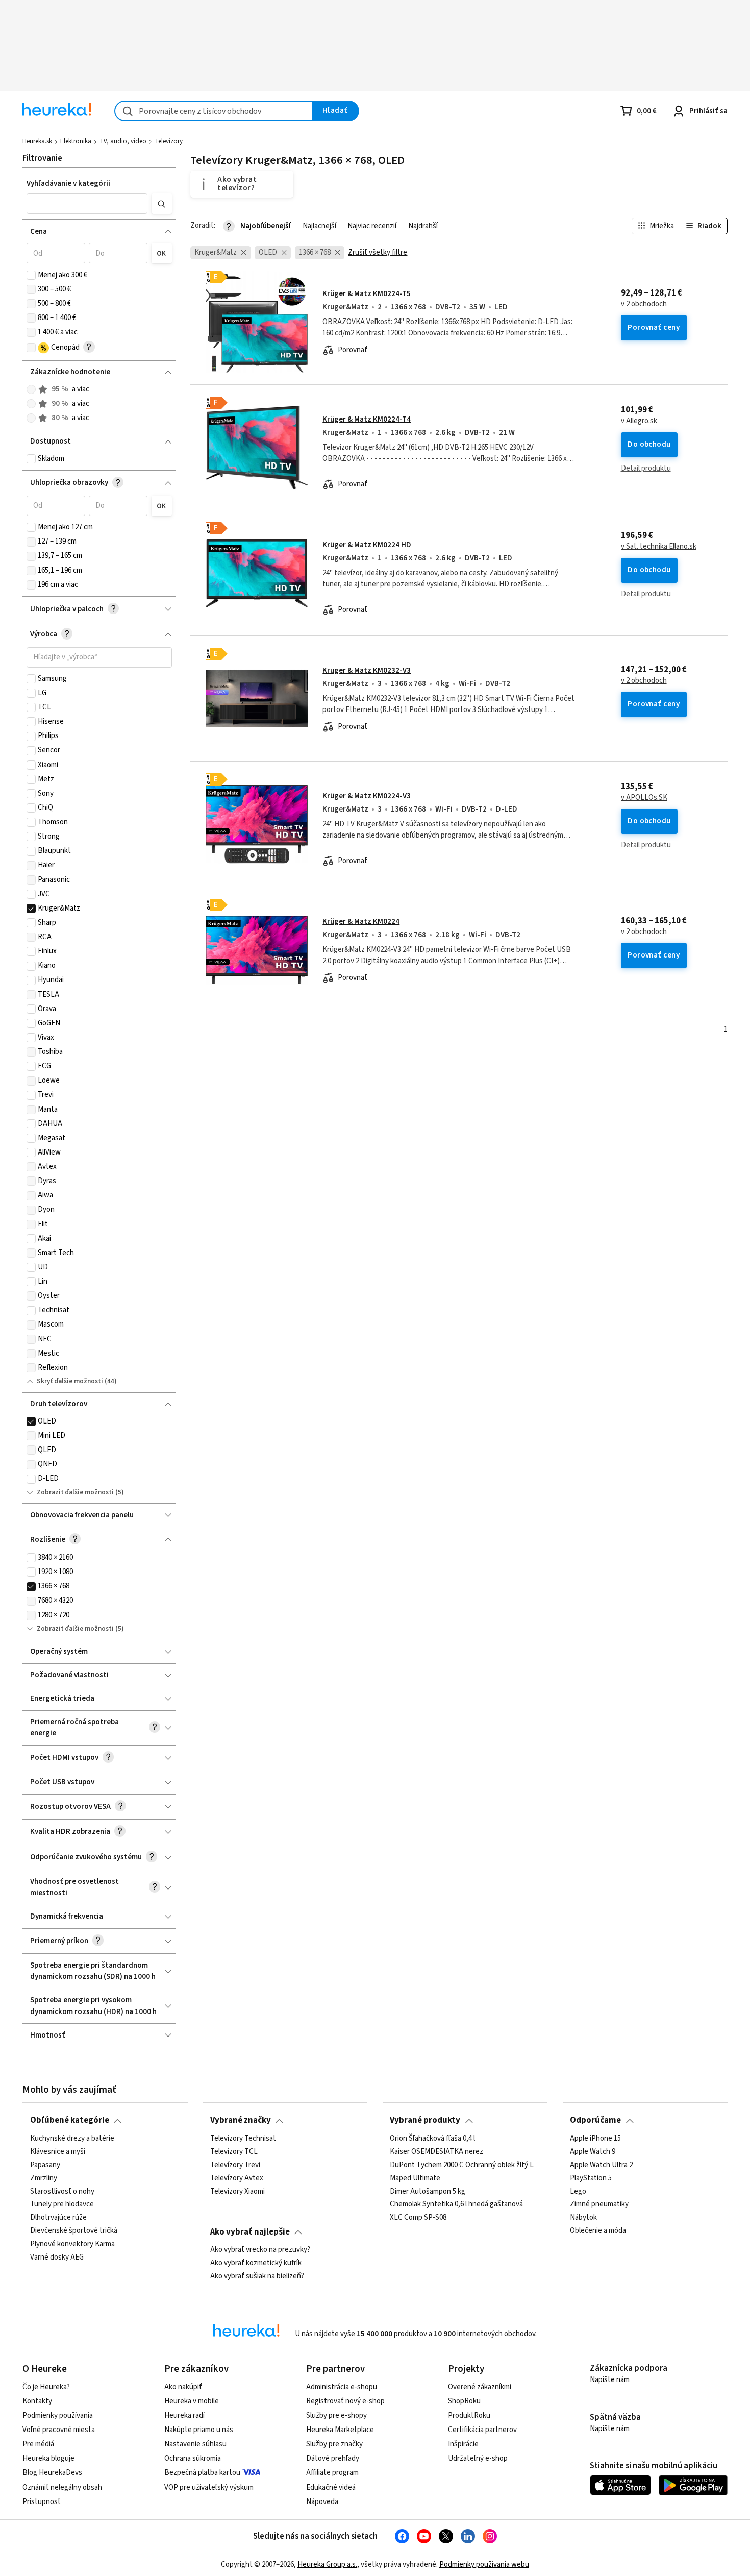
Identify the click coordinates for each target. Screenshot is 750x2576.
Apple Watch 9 (593, 2152)
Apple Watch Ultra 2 (601, 2165)
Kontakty (37, 2401)
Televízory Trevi (235, 2165)
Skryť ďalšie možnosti (70, 1381)
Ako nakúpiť (183, 2387)
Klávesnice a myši (58, 2152)
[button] (87, 204)
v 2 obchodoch (644, 304)
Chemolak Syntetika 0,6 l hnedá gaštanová (456, 2204)
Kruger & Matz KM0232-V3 (367, 670)
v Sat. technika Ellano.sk (659, 547)
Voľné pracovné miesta (59, 2430)
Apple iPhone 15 (595, 2139)
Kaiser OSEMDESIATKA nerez (436, 2152)
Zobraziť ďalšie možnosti (75, 1492)
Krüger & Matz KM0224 (361, 922)
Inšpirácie (463, 2444)
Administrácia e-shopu (342, 2387)
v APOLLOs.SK (644, 798)
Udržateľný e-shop (478, 2458)
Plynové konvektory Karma (72, 2244)
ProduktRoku (469, 2415)
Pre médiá (38, 2444)
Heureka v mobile (192, 2401)
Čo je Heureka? (46, 2387)
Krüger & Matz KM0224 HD (367, 545)
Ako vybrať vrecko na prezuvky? (260, 2250)
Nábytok (583, 2218)
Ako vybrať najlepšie (250, 2232)
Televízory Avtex (237, 2178)
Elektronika (76, 141)
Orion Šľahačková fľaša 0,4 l (432, 2139)
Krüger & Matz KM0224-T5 (367, 294)
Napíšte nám (610, 2380)
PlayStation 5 (591, 2178)
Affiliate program (332, 2473)
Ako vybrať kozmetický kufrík (256, 2263)
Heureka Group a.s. (327, 2565)
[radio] (31, 389)
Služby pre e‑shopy (336, 2415)
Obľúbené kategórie (70, 2120)
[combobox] (214, 111)
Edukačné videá (331, 2487)
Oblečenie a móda (598, 2231)
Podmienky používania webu (484, 2565)
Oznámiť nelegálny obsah (62, 2487)
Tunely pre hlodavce (62, 2204)
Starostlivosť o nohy (62, 2191)
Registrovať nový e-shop (345, 2401)
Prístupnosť (42, 2502)
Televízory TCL (234, 2152)
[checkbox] (31, 275)
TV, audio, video (123, 141)
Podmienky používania (58, 2415)
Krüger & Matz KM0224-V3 (367, 796)
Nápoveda (322, 2502)
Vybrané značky (241, 2120)
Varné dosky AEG (57, 2258)
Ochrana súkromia (193, 2458)
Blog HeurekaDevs (52, 2473)
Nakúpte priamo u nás (199, 2430)
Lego (578, 2191)
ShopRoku (464, 2401)
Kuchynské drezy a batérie (72, 2139)
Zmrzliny (44, 2178)
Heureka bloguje (48, 2458)
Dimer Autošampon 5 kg (428, 2191)
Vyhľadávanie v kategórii (68, 183)
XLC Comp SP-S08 (418, 2218)
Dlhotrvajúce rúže (58, 2218)
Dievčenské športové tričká (74, 2231)
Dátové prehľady (333, 2458)
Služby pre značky (334, 2444)
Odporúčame (595, 2120)
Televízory (169, 141)
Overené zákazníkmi (480, 2387)
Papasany (45, 2165)
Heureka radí (184, 2415)
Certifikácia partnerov (482, 2430)
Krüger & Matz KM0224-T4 (367, 419)
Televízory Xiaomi (237, 2191)
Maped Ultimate (415, 2178)
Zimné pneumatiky (599, 2204)
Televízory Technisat (243, 2139)
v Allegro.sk (639, 421)
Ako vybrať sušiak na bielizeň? (257, 2276)
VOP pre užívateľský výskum (209, 2487)
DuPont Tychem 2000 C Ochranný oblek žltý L (462, 2165)
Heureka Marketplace (340, 2430)
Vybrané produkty (425, 2120)
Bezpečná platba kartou (202, 2473)
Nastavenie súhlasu (195, 2444)
